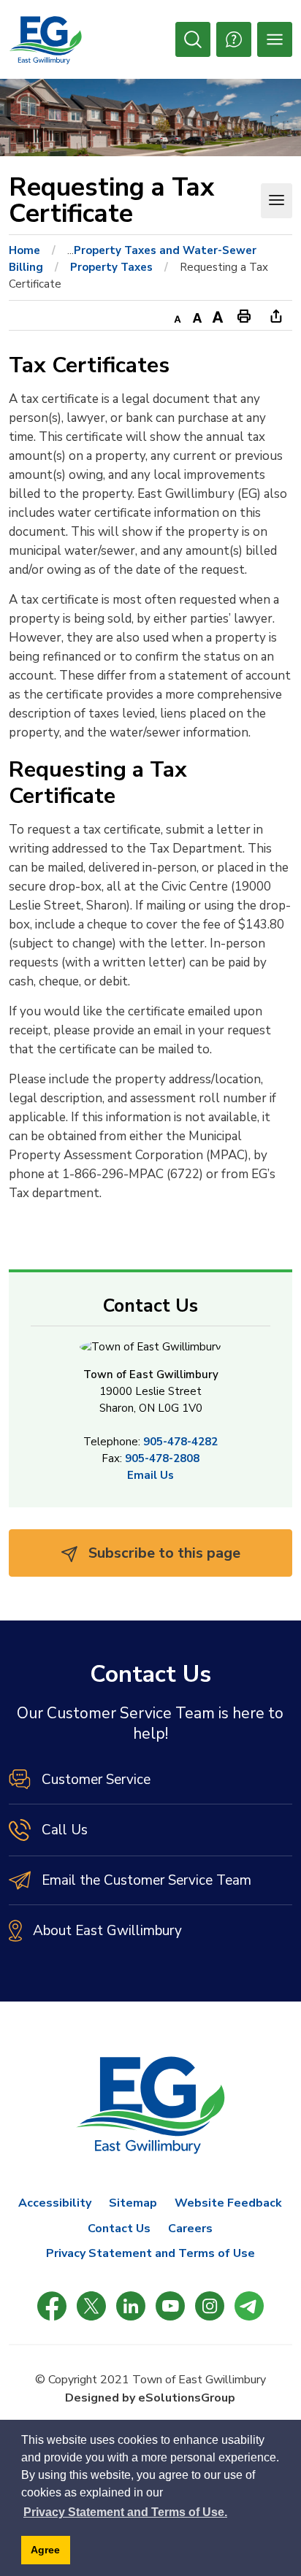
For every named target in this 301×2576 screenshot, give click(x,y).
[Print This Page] (244, 315)
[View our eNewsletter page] (249, 2306)
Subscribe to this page (163, 1553)
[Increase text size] (218, 315)
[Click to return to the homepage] (45, 40)
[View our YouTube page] (170, 2306)
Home (24, 250)
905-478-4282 (180, 1442)
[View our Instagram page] (210, 2306)
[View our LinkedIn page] (131, 2306)
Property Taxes (111, 267)
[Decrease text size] (177, 315)
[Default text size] (197, 315)
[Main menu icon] (275, 39)
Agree (45, 2550)
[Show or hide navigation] (277, 201)
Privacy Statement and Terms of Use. (125, 2512)
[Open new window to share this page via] (276, 315)
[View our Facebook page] (52, 2306)
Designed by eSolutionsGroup (150, 2398)
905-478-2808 (162, 1458)
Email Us (150, 1475)
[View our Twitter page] (91, 2306)
